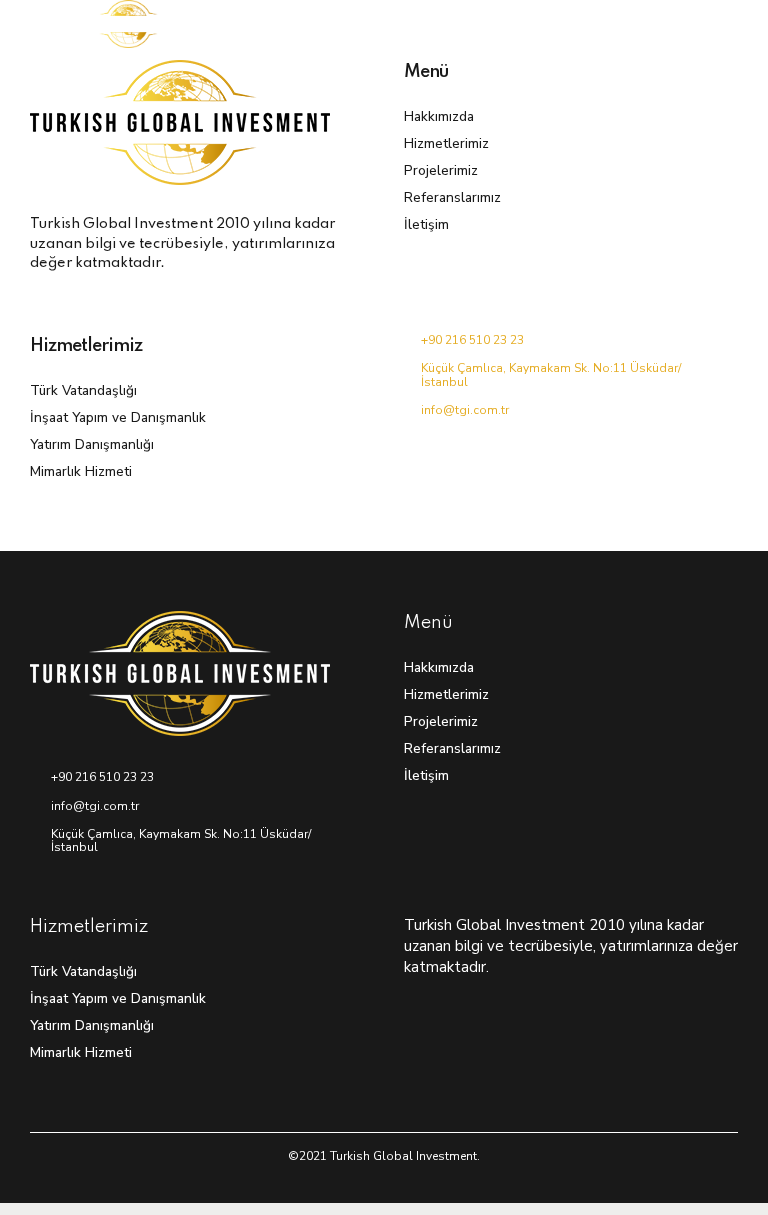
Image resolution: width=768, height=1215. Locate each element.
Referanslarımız (452, 197)
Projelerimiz (441, 170)
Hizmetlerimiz (446, 143)
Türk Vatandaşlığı (83, 390)
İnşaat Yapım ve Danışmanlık (118, 417)
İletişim (426, 224)
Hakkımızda (439, 116)
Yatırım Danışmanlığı (92, 444)
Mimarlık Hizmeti (81, 471)
